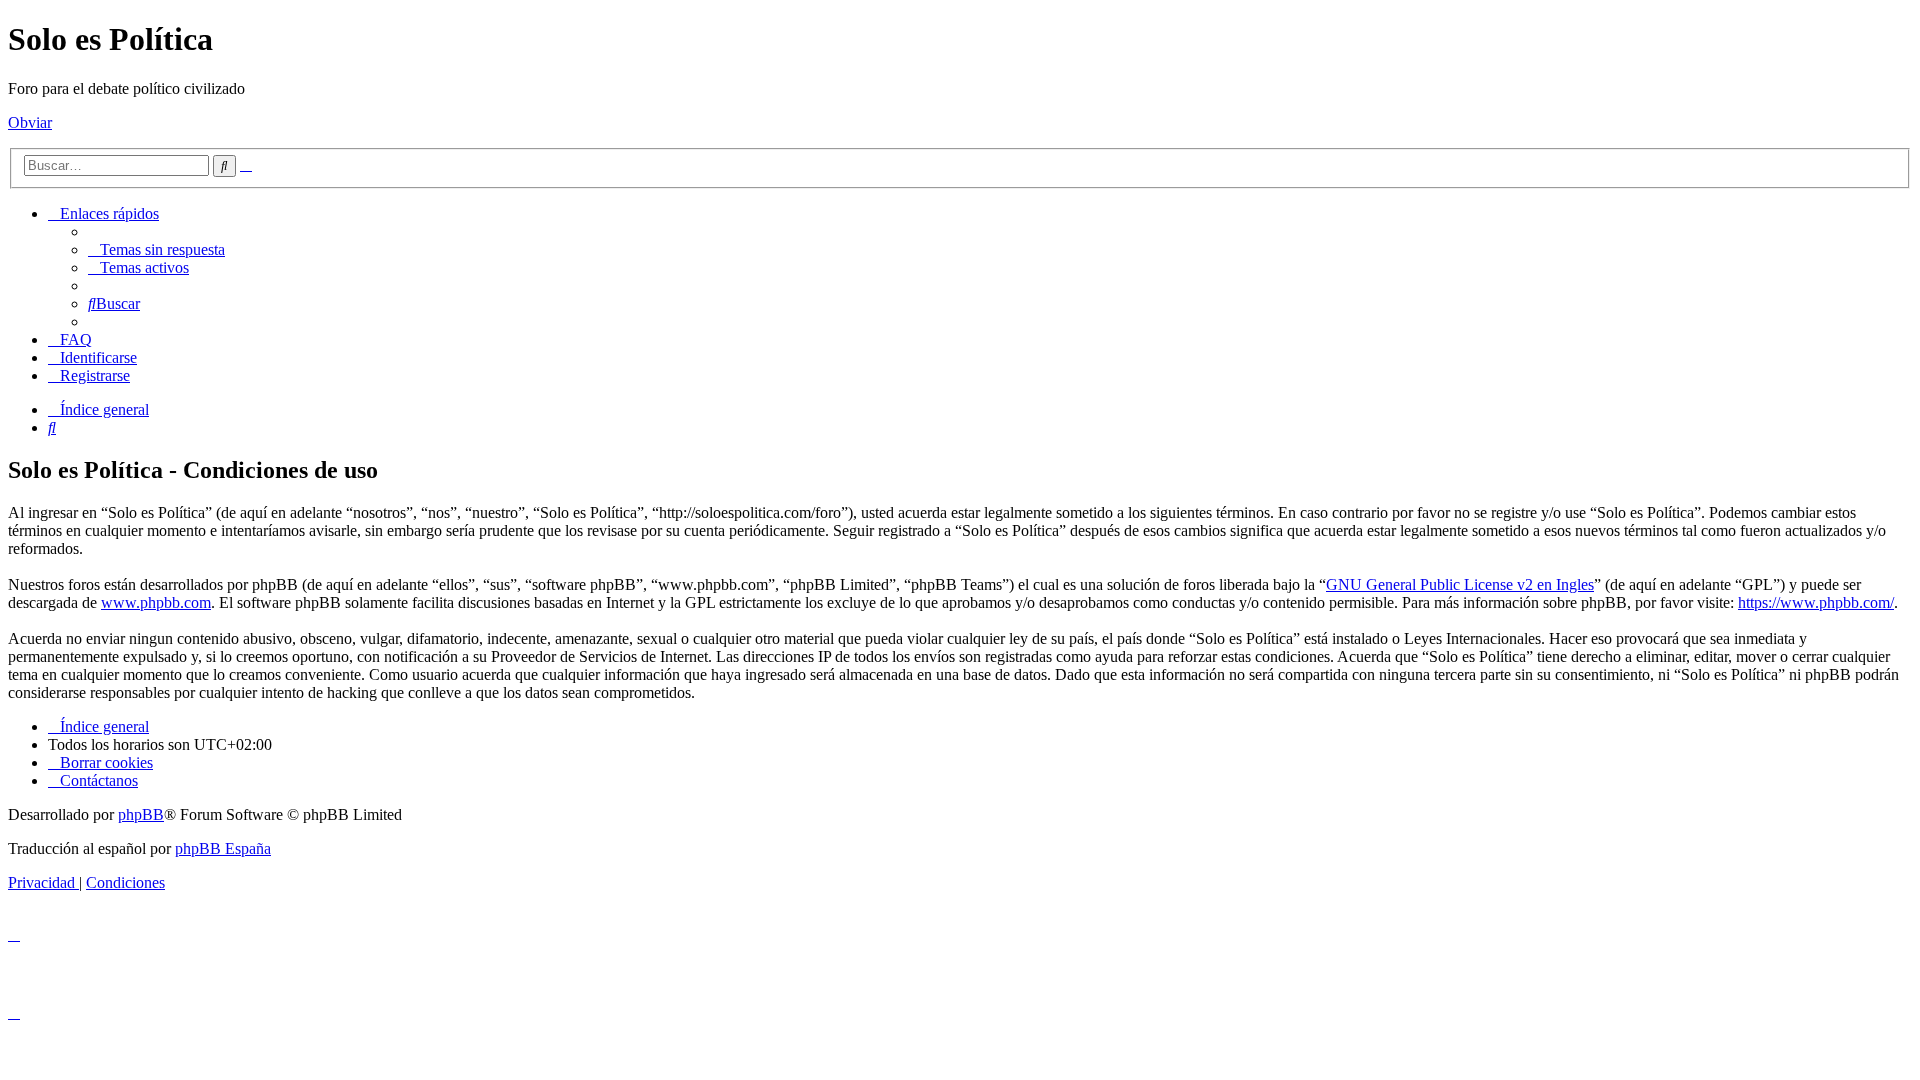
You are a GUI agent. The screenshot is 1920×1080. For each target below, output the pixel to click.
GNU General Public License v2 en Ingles (1460, 584)
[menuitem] (156, 249)
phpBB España (223, 848)
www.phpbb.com (156, 602)
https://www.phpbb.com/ (1816, 602)
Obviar (30, 122)
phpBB (141, 814)
